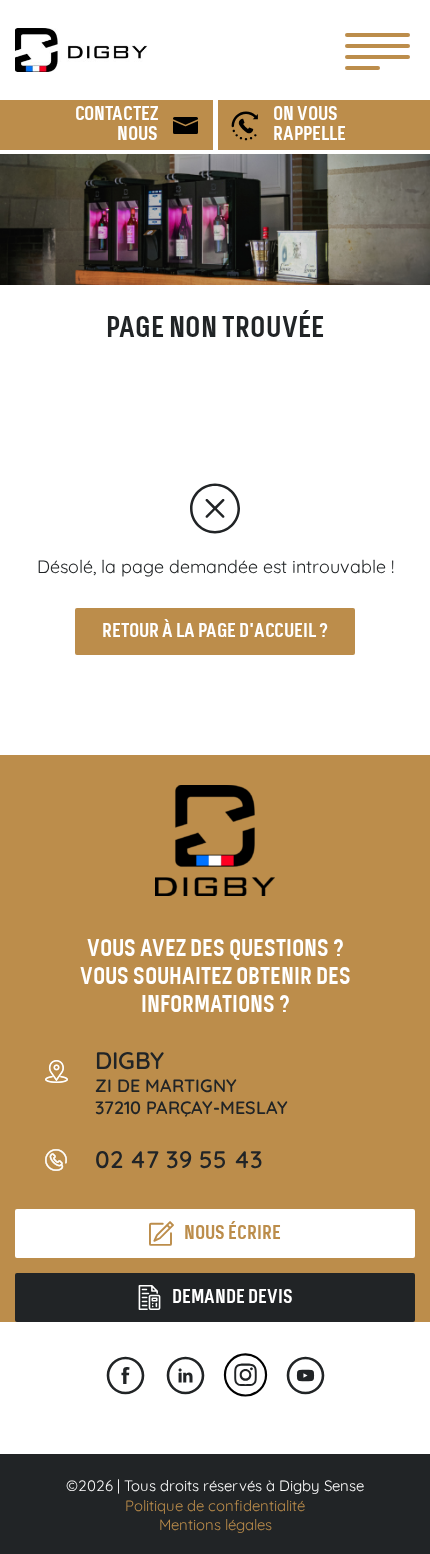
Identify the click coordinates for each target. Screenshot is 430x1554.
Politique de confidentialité (215, 1505)
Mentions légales (215, 1524)
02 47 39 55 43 (179, 1159)
